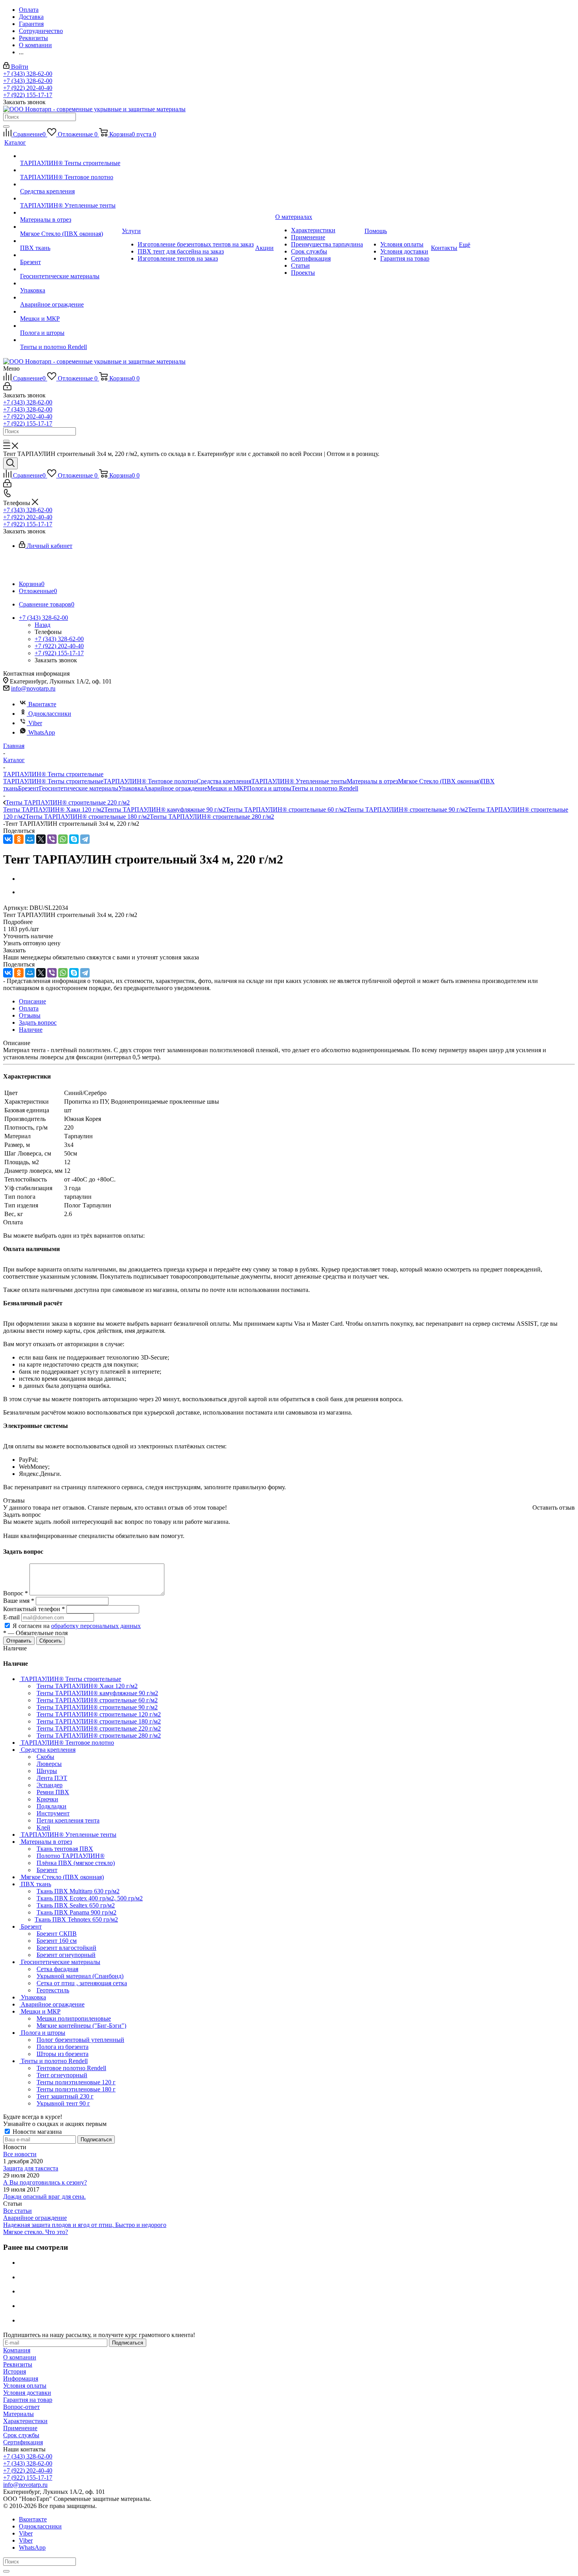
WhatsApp (42, 732)
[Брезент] (70, 255)
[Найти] (6, 127)
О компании (20, 2357)
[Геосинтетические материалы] (70, 269)
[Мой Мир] (30, 839)
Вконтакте (42, 704)
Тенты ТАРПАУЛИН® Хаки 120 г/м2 (54, 809)
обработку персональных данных (96, 1626)
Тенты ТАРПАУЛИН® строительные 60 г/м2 (286, 809)
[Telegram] (85, 839)
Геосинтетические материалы (79, 788)
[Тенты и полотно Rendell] (70, 340)
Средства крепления (224, 781)
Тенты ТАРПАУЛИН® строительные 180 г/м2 (88, 817)
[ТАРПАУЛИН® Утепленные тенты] (70, 198)
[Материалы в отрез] (70, 213)
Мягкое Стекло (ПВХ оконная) (439, 781)
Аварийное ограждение (175, 788)
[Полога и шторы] (70, 326)
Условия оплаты (25, 2386)
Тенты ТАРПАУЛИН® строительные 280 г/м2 (212, 817)
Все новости (20, 2154)
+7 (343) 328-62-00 (28, 74)
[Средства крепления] (70, 184)
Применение (20, 2428)
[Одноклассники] (19, 839)
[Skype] (74, 839)
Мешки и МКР (227, 788)
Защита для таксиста (31, 2168)
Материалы (18, 2414)
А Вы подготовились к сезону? (45, 2182)
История (15, 2371)
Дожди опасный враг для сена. (44, 2197)
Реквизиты (18, 2364)
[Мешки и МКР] (70, 312)
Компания (17, 2350)
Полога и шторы (269, 788)
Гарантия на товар (28, 2400)
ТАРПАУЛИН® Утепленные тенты (299, 781)
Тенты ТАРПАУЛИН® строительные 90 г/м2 (407, 809)
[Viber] (52, 839)
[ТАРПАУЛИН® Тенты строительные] (70, 156)
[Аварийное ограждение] (70, 298)
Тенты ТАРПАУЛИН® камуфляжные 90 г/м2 (165, 809)
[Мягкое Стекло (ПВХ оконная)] (70, 227)
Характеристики (25, 2421)
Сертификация (23, 2442)
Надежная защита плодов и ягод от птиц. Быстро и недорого (85, 2225)
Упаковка (131, 788)
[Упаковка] (70, 283)
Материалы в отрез (372, 781)
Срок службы (21, 2435)
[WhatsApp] (63, 839)
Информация (21, 2378)
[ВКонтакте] (8, 839)
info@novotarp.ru (33, 688)
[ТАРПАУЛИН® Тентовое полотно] (70, 170)
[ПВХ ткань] (70, 241)
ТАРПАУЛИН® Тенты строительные (53, 781)
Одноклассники (50, 714)
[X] (41, 839)
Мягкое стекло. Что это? (36, 2232)
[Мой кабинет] (7, 388)
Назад (42, 625)
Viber (35, 723)
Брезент (29, 788)
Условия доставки (27, 2393)
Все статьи (17, 2211)
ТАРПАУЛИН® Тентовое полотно (150, 781)
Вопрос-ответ (21, 2407)
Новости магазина (36, 2132)
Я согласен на (77, 1626)
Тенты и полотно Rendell (325, 788)
